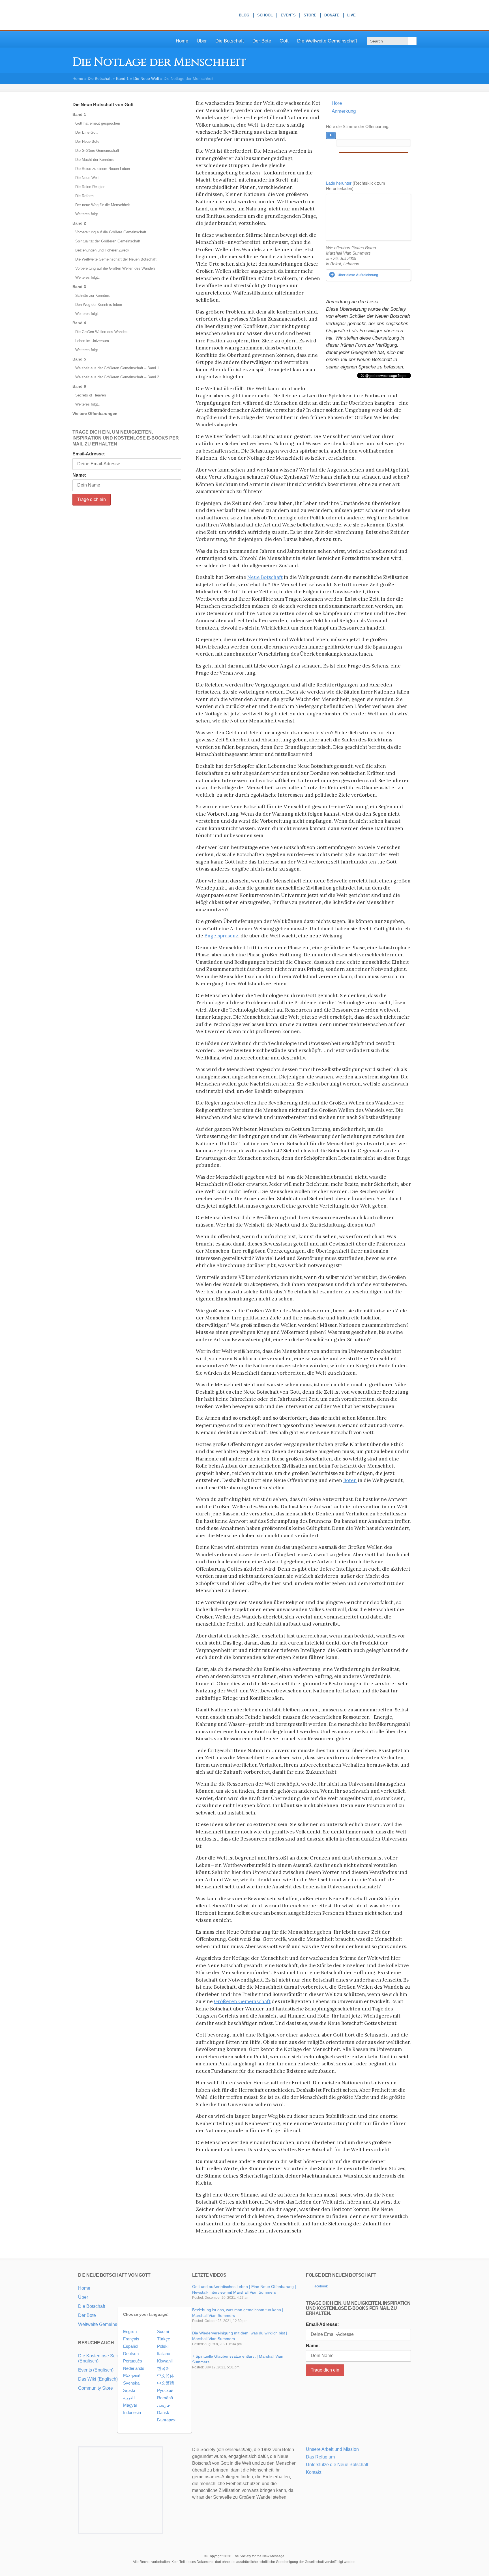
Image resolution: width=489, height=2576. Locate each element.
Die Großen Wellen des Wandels (102, 332)
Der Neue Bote (87, 141)
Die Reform (84, 196)
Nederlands (134, 2368)
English (130, 2331)
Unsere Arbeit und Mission (332, 2449)
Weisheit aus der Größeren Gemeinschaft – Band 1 (117, 368)
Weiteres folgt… (88, 214)
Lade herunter (339, 183)
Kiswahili (165, 2361)
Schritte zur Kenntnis (93, 296)
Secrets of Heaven (91, 395)
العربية (129, 2398)
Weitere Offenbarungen (95, 413)
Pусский (165, 2390)
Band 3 (79, 287)
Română (165, 2398)
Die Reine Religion (90, 187)
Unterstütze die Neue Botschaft (337, 2465)
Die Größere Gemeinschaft (97, 151)
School (265, 16)
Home (182, 41)
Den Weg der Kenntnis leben (99, 305)
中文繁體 (166, 2383)
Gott (284, 41)
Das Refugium (320, 2457)
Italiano (164, 2354)
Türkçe (164, 2339)
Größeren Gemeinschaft (242, 2001)
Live (351, 16)
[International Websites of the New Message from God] (394, 15)
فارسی (163, 2405)
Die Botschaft (230, 41)
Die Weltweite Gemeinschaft (327, 41)
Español (131, 2346)
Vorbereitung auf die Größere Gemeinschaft (111, 232)
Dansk (163, 2412)
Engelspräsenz (221, 936)
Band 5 (79, 359)
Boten (350, 1480)
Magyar (130, 2405)
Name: (79, 475)
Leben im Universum (92, 341)
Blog (244, 16)
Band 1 (122, 78)
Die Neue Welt (146, 78)
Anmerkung (344, 111)
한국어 (163, 2368)
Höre (337, 103)
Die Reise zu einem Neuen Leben (103, 169)
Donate (332, 16)
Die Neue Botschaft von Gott (103, 105)
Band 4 (79, 323)
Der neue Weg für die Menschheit (103, 205)
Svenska (131, 2383)
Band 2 (79, 223)
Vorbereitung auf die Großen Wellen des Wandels (115, 268)
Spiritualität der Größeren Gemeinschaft (108, 241)
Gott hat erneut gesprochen (98, 123)
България (166, 2420)
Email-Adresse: (89, 454)
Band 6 (79, 386)
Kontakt (314, 2472)
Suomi (163, 2331)
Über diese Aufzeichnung (358, 275)
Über (202, 41)
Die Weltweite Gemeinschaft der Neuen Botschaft (116, 259)
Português (133, 2361)
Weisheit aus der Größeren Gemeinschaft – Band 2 (117, 377)
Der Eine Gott (86, 132)
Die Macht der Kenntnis (95, 160)
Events (288, 16)
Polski (163, 2346)
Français (131, 2339)
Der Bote (262, 41)
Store (310, 16)
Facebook (320, 2286)
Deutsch (131, 2354)
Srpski (129, 2390)
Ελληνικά (132, 2376)
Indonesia (132, 2412)
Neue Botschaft (265, 577)
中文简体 (166, 2376)
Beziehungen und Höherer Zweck (102, 250)
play (331, 136)
